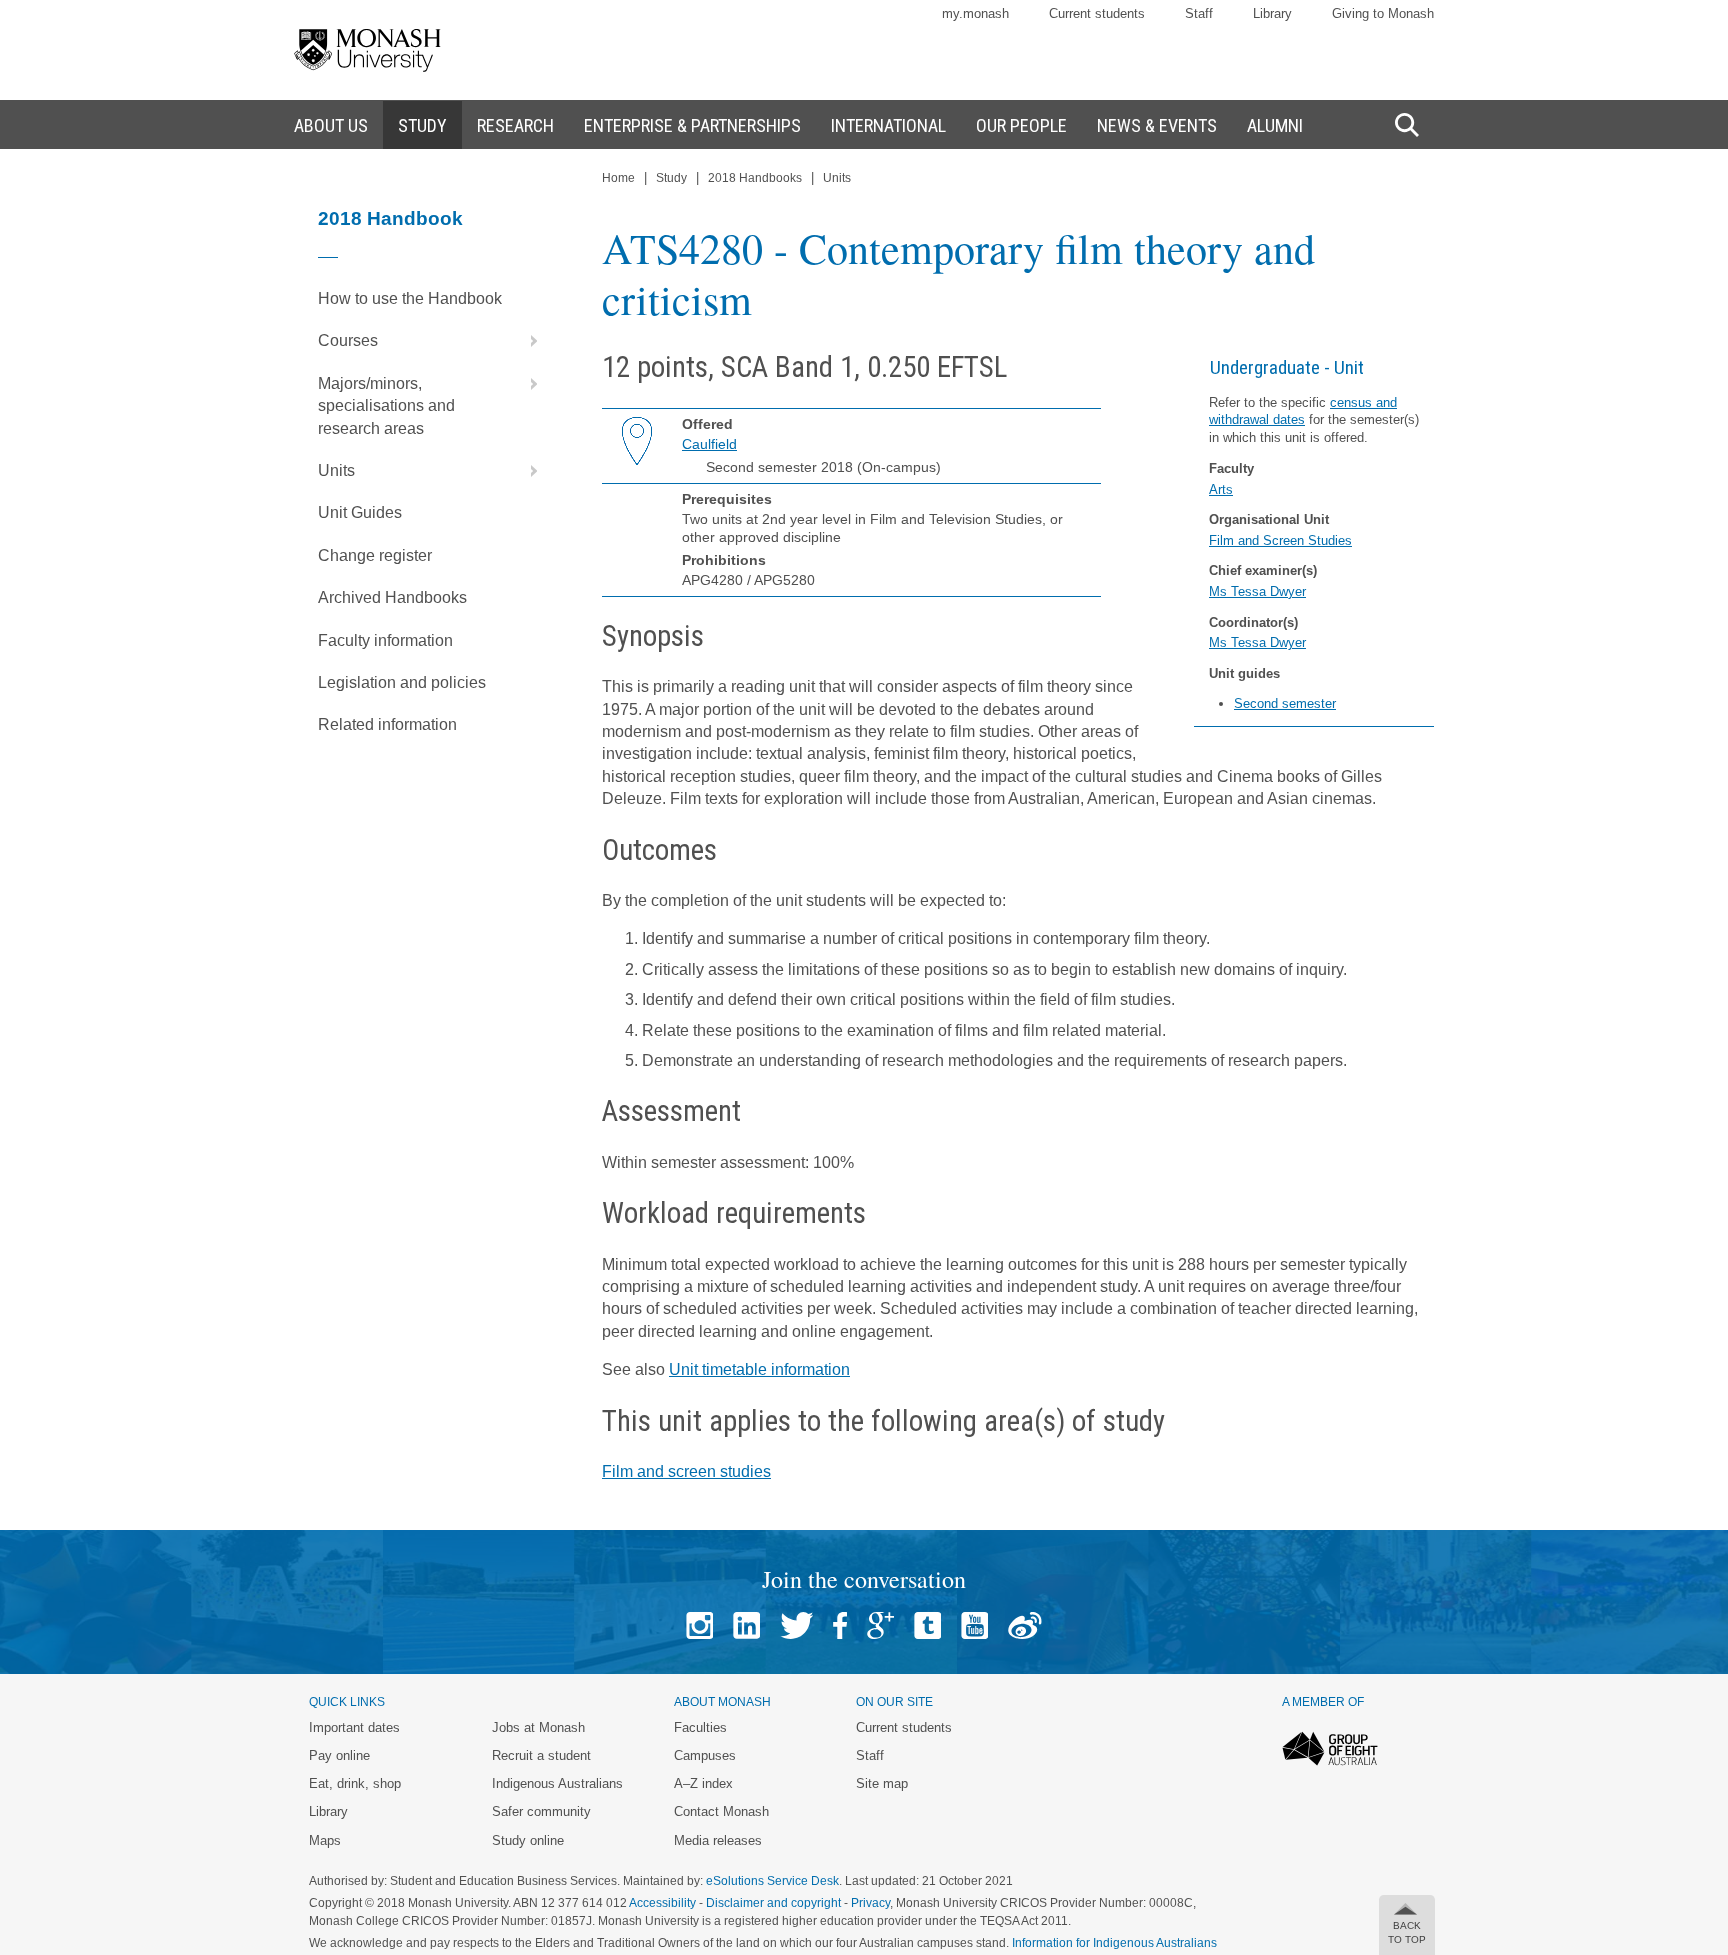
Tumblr (927, 1625)
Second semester (1285, 703)
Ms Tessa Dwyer (1257, 591)
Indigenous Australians (557, 1783)
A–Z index (703, 1783)
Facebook (840, 1625)
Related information (387, 724)
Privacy (870, 1903)
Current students (1097, 13)
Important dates (354, 1727)
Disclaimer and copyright (773, 1903)
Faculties (700, 1727)
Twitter (796, 1625)
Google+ (880, 1625)
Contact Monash (721, 1811)
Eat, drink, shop (355, 1783)
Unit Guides (360, 512)
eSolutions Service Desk (772, 1881)
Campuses (705, 1755)
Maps (325, 1840)
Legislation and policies (402, 682)
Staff (1199, 13)
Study (671, 178)
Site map (882, 1783)
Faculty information (385, 640)
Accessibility (662, 1903)
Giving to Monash (1383, 13)
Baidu (1025, 1625)
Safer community (541, 1811)
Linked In (746, 1625)
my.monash (975, 13)
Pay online (339, 1755)
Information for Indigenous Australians (1114, 1943)
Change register (375, 555)
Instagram (699, 1625)
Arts (1221, 489)
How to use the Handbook (410, 298)
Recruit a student (541, 1755)
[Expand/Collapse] (526, 341)
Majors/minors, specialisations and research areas (386, 406)
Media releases (718, 1840)
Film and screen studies (686, 1471)
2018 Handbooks (755, 178)
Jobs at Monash (538, 1727)
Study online (528, 1840)
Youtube (974, 1625)
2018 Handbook (390, 218)
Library (1272, 13)
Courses (348, 340)
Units (336, 470)
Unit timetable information (759, 1369)
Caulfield (709, 444)
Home (618, 178)
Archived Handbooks (392, 597)
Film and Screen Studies (1280, 540)
